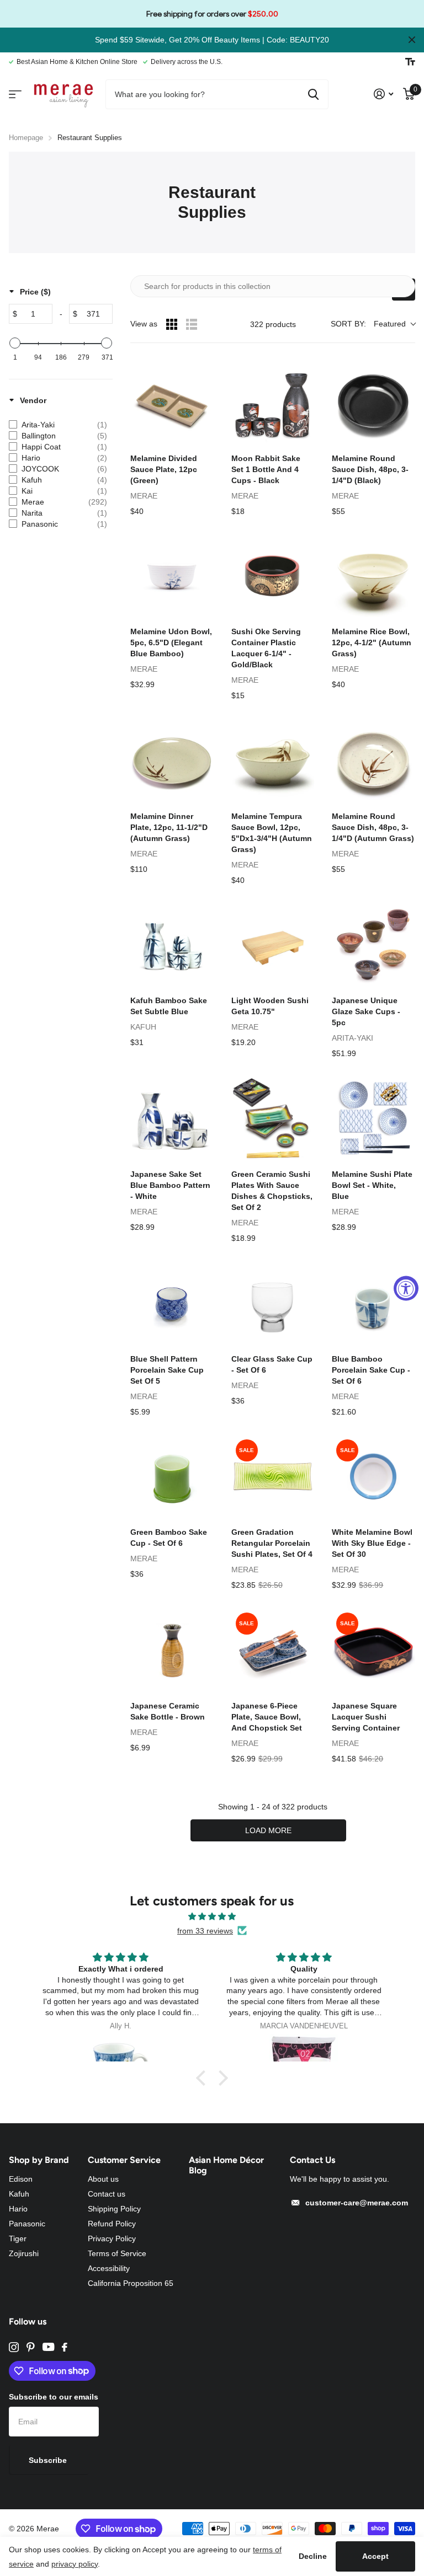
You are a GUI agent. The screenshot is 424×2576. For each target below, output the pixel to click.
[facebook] (65, 2347)
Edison (21, 2179)
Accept (375, 2556)
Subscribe (49, 2460)
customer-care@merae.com (357, 2203)
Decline (313, 2556)
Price (35, 292)
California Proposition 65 (131, 2283)
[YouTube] (48, 2347)
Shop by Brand (39, 2160)
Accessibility (109, 2268)
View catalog (15, 94)
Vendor (33, 400)
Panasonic (27, 2224)
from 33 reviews (205, 1931)
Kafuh (19, 2194)
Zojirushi (24, 2253)
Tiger (18, 2238)
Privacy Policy (112, 2238)
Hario (18, 2209)
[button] (204, 2077)
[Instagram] (14, 2347)
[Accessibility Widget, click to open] (406, 1288)
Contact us (107, 2194)
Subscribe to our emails (54, 2397)
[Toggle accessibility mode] (410, 62)
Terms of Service (117, 2253)
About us (103, 2179)
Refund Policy (112, 2224)
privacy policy (75, 2564)
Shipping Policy (114, 2209)
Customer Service (124, 2160)
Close (412, 40)
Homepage (26, 138)
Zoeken (313, 94)
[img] (212, 1916)
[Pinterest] (31, 2347)
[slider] (15, 343)
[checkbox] (58, 425)
